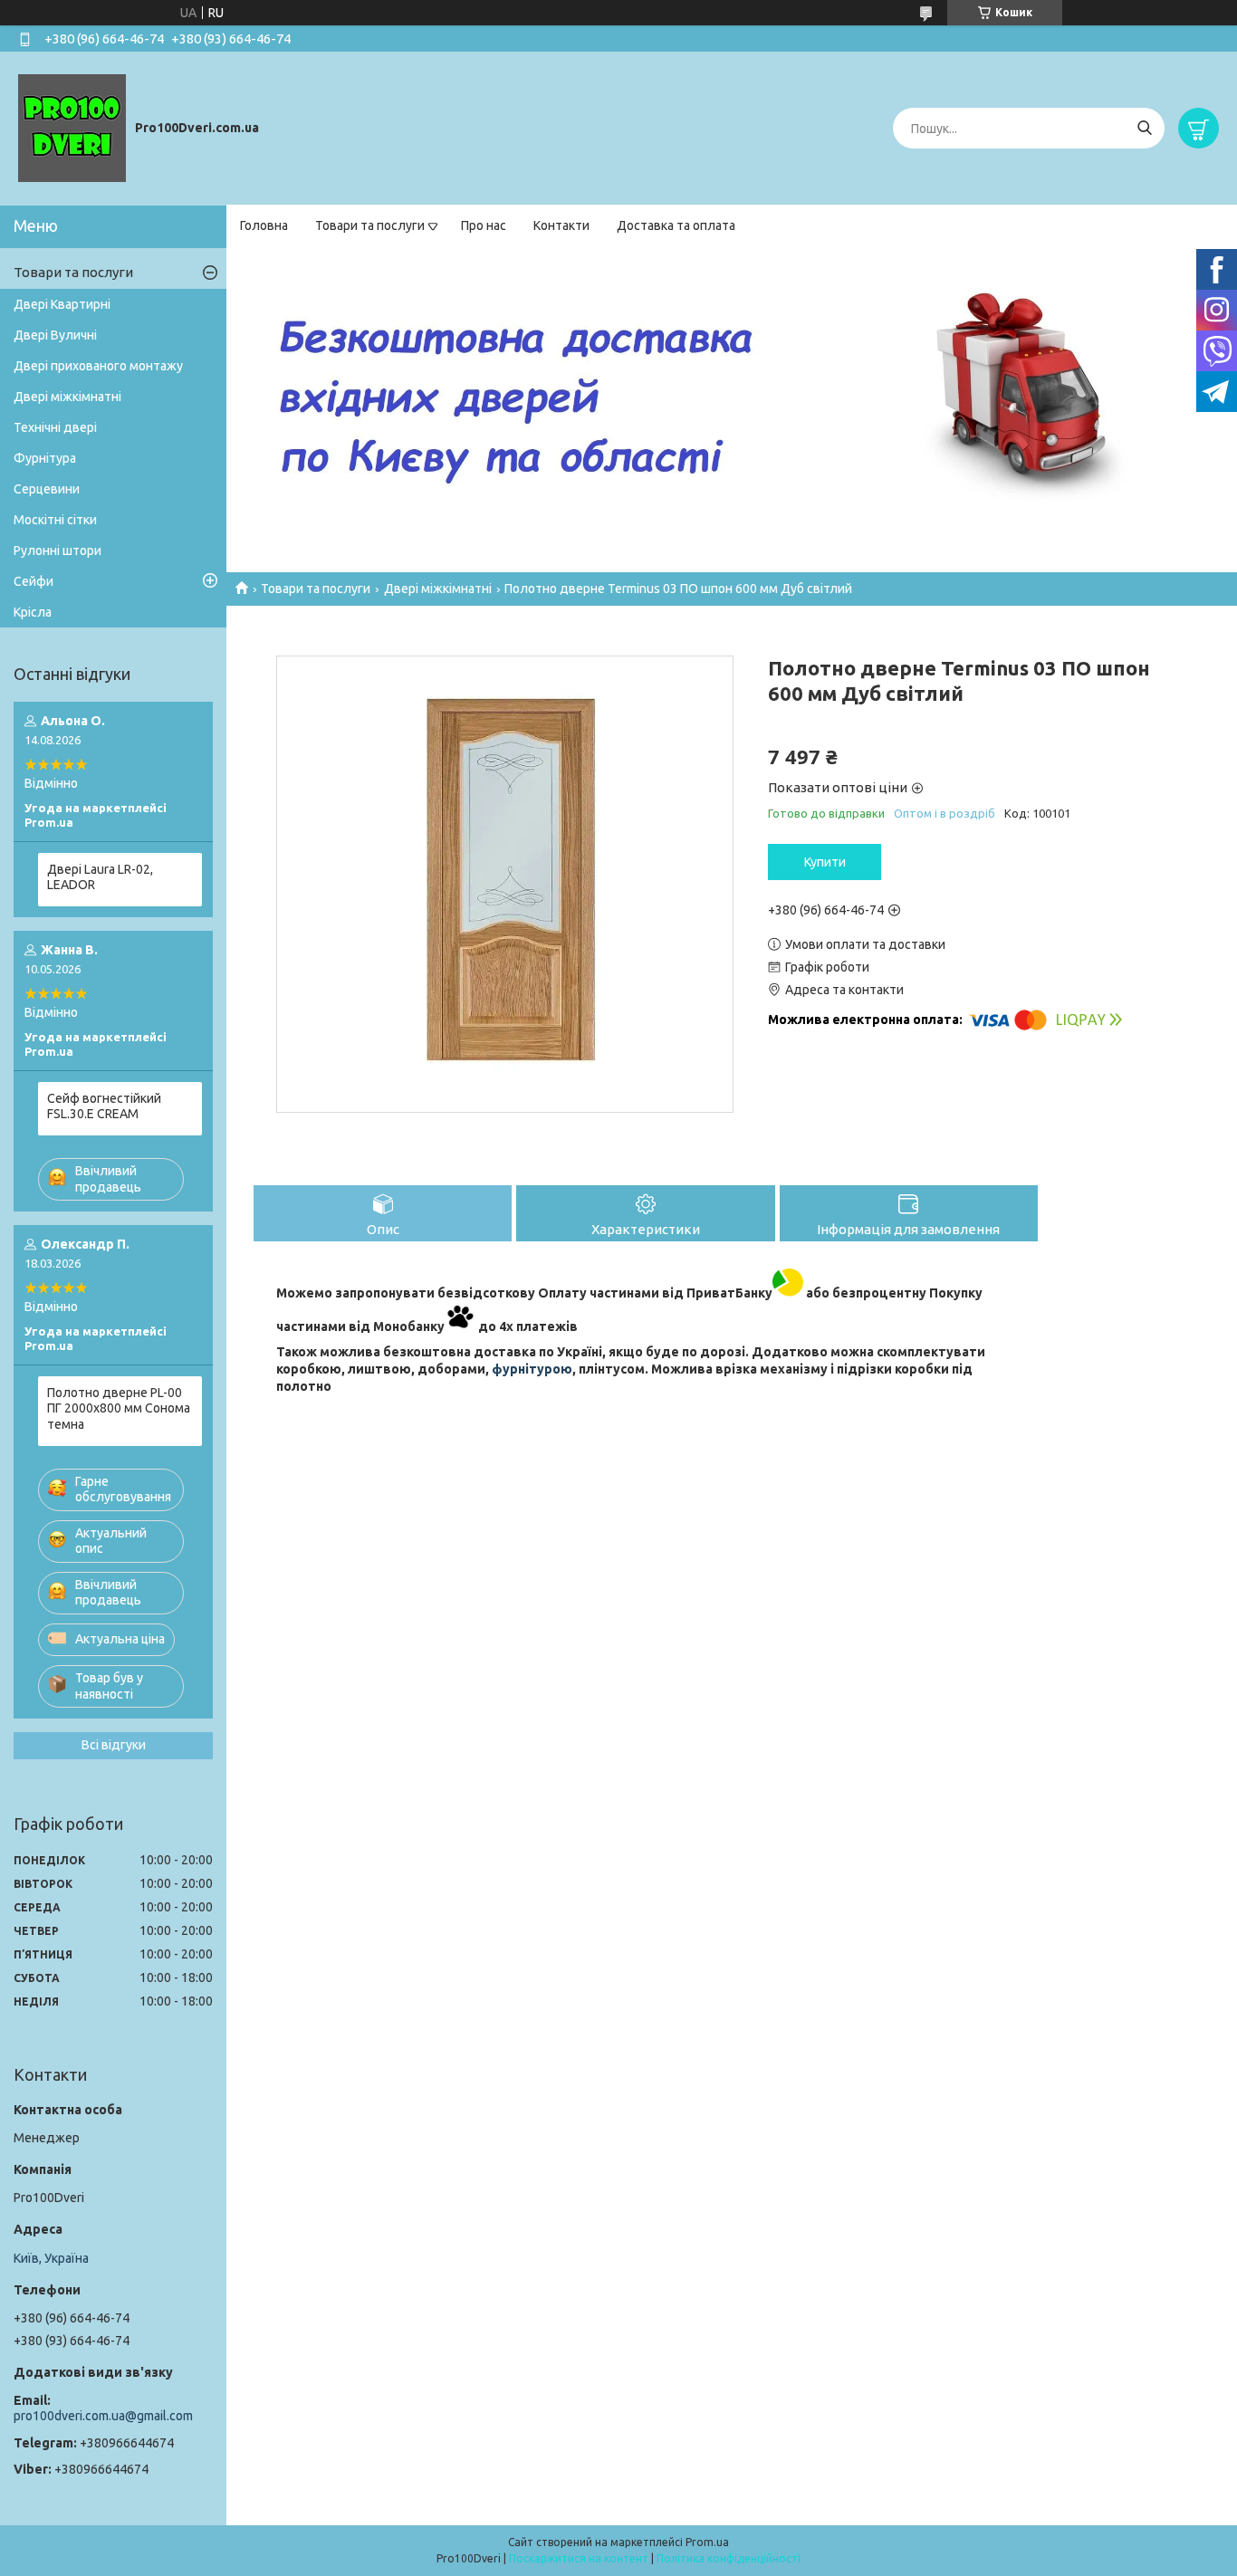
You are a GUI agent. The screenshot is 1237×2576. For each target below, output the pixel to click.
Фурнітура (45, 458)
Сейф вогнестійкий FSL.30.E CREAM (104, 1106)
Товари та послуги (370, 225)
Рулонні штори (58, 551)
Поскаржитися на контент (579, 2558)
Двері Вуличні (55, 335)
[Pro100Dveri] (72, 128)
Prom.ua (707, 2542)
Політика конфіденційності (729, 2558)
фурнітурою (532, 1369)
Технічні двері (55, 427)
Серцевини (47, 489)
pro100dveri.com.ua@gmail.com (103, 2416)
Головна (264, 225)
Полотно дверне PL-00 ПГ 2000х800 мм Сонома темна (119, 1408)
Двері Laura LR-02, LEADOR (100, 877)
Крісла (33, 612)
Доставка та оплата (676, 225)
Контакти (561, 225)
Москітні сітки (55, 520)
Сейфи (34, 581)
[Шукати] (1144, 128)
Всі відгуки (114, 1745)
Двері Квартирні (62, 304)
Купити (825, 862)
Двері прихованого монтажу (98, 366)
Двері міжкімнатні (438, 589)
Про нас (484, 225)
